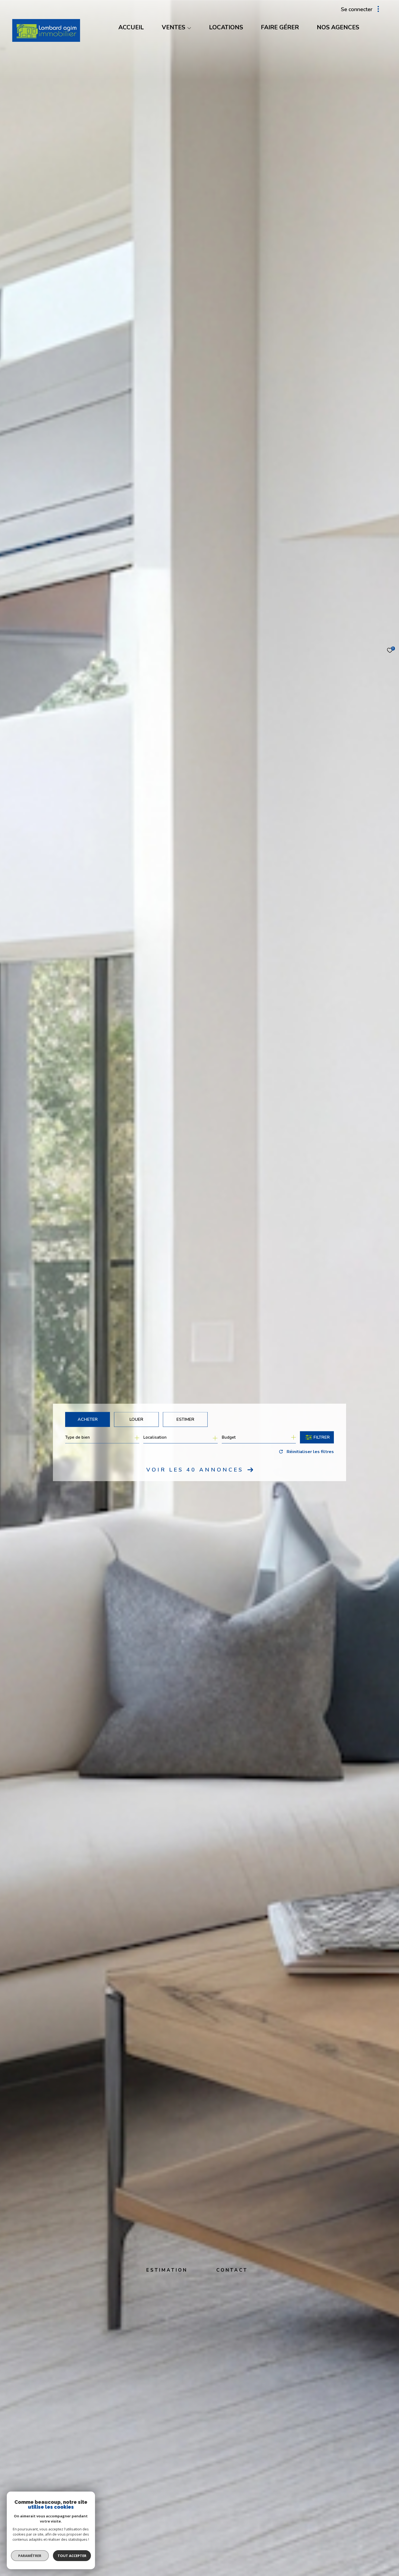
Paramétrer (30, 2556)
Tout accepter (72, 2556)
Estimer (185, 1419)
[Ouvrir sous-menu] (189, 28)
